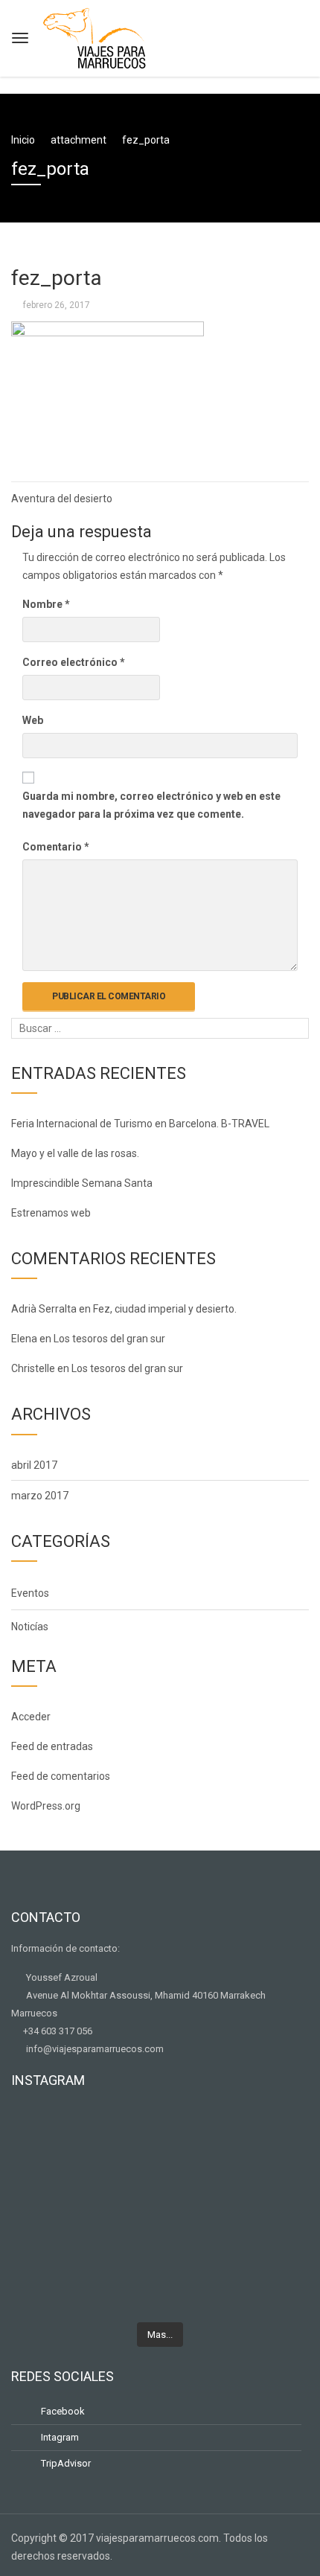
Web (33, 720)
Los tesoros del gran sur (109, 1339)
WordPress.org (46, 1806)
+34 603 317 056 (55, 2031)
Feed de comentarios (61, 1776)
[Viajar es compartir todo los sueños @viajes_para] (160, 2171)
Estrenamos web (51, 1213)
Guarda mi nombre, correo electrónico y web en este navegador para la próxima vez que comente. (151, 805)
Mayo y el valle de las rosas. (75, 1153)
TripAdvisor (65, 2463)
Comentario (56, 847)
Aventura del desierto (62, 499)
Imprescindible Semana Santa (82, 1183)
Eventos (30, 1593)
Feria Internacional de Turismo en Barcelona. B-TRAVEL (140, 1124)
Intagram (59, 2437)
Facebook (62, 2411)
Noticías (30, 1627)
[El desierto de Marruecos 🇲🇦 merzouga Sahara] (160, 2121)
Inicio (23, 140)
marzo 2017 (40, 1496)
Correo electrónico (74, 662)
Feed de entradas (52, 1746)
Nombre (46, 604)
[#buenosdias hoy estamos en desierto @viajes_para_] (160, 2301)
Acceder (31, 1717)
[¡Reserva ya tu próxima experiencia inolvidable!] (160, 2223)
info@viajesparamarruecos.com (94, 2049)
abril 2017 (34, 1465)
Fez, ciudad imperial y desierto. (165, 1309)
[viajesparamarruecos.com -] (95, 36)
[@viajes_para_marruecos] (160, 2146)
